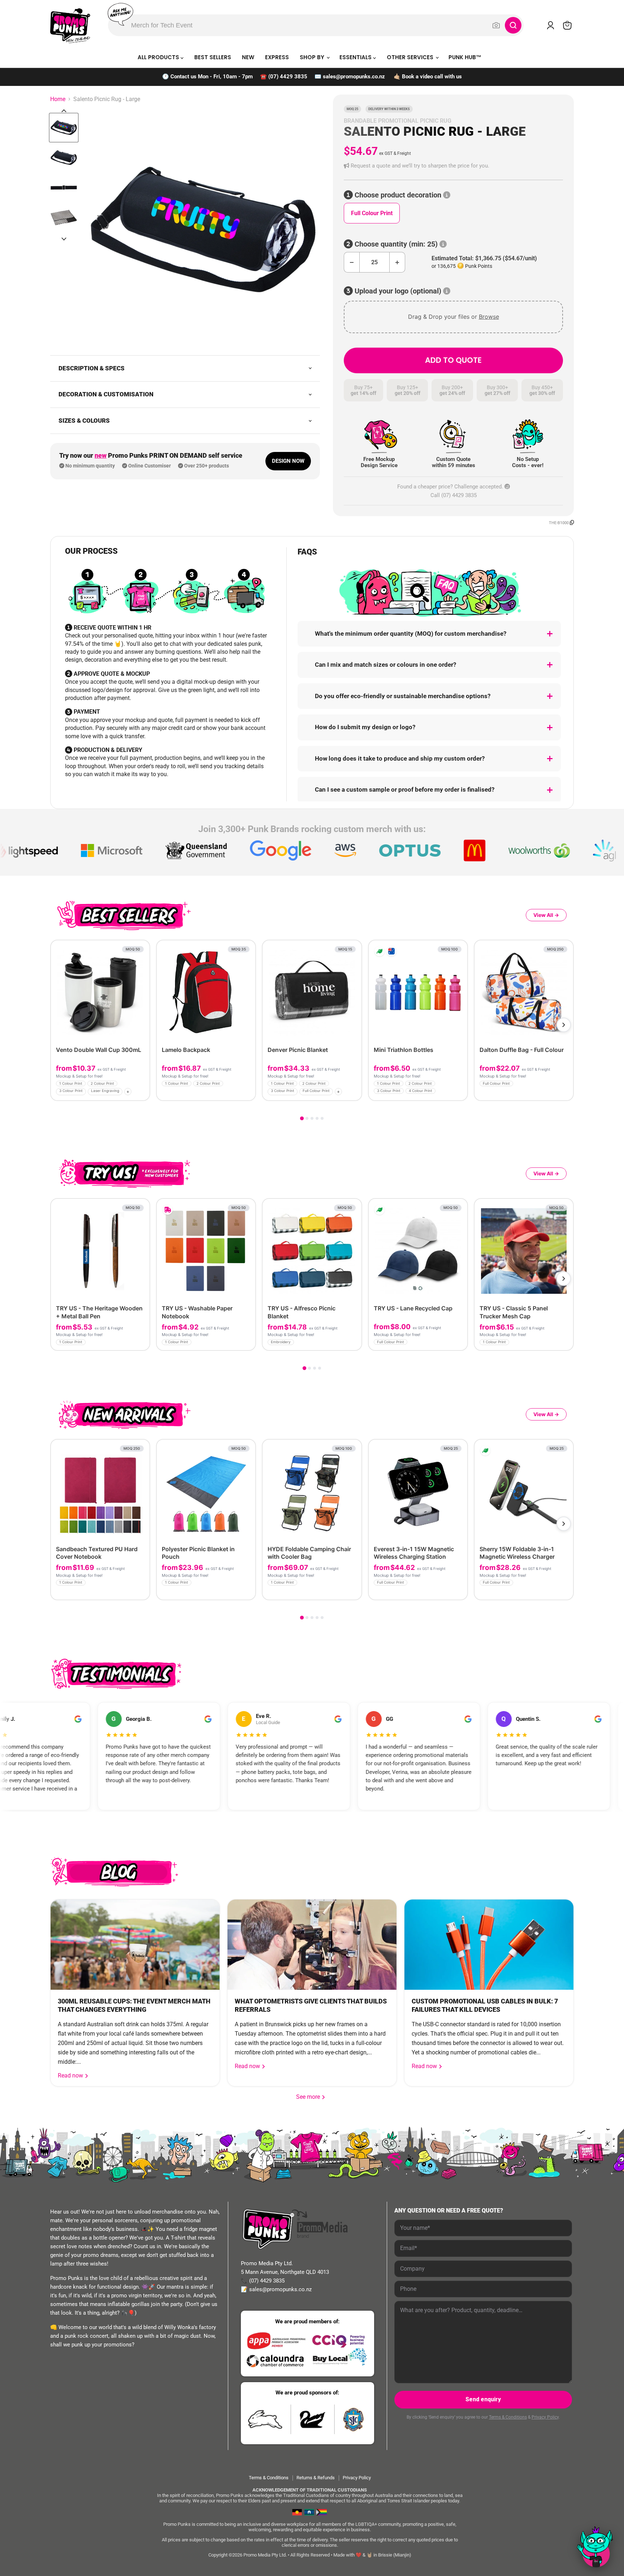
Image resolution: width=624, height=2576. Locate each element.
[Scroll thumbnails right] (64, 239)
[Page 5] (322, 1118)
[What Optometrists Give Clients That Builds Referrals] (312, 1945)
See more (311, 2097)
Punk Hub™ (465, 57)
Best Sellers (213, 57)
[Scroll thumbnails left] (64, 111)
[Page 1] (302, 1118)
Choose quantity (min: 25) (396, 244)
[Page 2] (307, 1118)
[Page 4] (317, 1118)
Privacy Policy (545, 2417)
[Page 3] (312, 1118)
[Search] (513, 25)
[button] (453, 166)
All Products (159, 57)
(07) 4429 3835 (288, 77)
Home (58, 99)
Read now (71, 2075)
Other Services (411, 57)
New (248, 57)
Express (277, 57)
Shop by (313, 57)
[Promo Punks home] (70, 25)
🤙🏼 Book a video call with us (428, 77)
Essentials (356, 57)
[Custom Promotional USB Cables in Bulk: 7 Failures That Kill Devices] (489, 1945)
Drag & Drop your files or (454, 317)
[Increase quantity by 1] (397, 262)
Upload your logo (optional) (398, 291)
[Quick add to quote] (142, 1093)
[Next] (564, 1025)
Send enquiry (483, 2399)
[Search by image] (496, 25)
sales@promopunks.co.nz (354, 77)
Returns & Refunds (316, 2478)
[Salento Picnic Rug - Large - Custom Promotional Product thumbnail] (64, 128)
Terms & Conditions (508, 2417)
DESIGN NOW (288, 461)
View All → (546, 915)
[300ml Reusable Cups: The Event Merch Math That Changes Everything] (135, 1945)
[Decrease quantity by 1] (352, 262)
